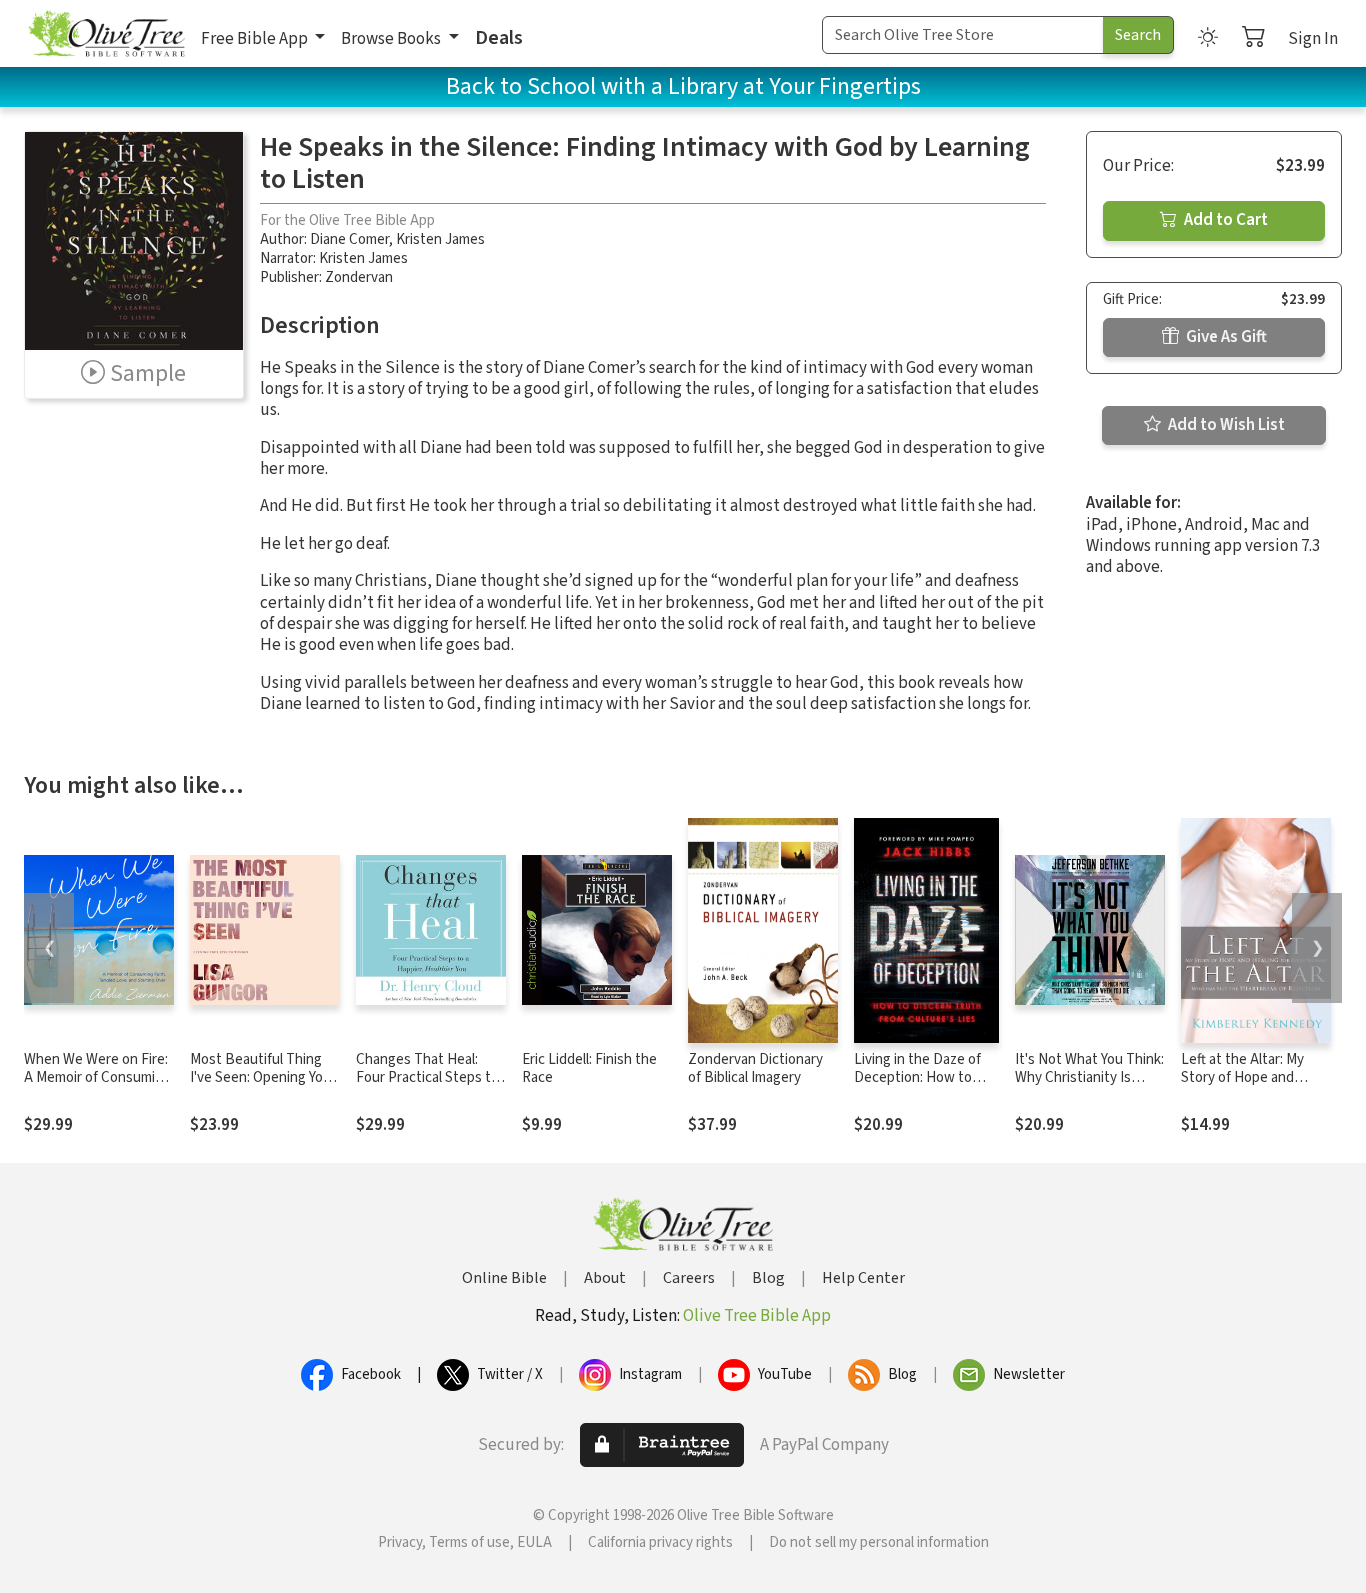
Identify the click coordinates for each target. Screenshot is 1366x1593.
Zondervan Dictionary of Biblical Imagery (755, 1069)
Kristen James (440, 239)
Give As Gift (1225, 337)
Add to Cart (1224, 220)
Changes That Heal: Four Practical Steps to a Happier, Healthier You (430, 1078)
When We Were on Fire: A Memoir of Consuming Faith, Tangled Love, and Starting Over (97, 1088)
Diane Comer (349, 239)
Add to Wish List (1225, 425)
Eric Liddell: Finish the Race (589, 1069)
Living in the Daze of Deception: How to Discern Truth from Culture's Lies (917, 1088)
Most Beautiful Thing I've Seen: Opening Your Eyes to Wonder (263, 1078)
